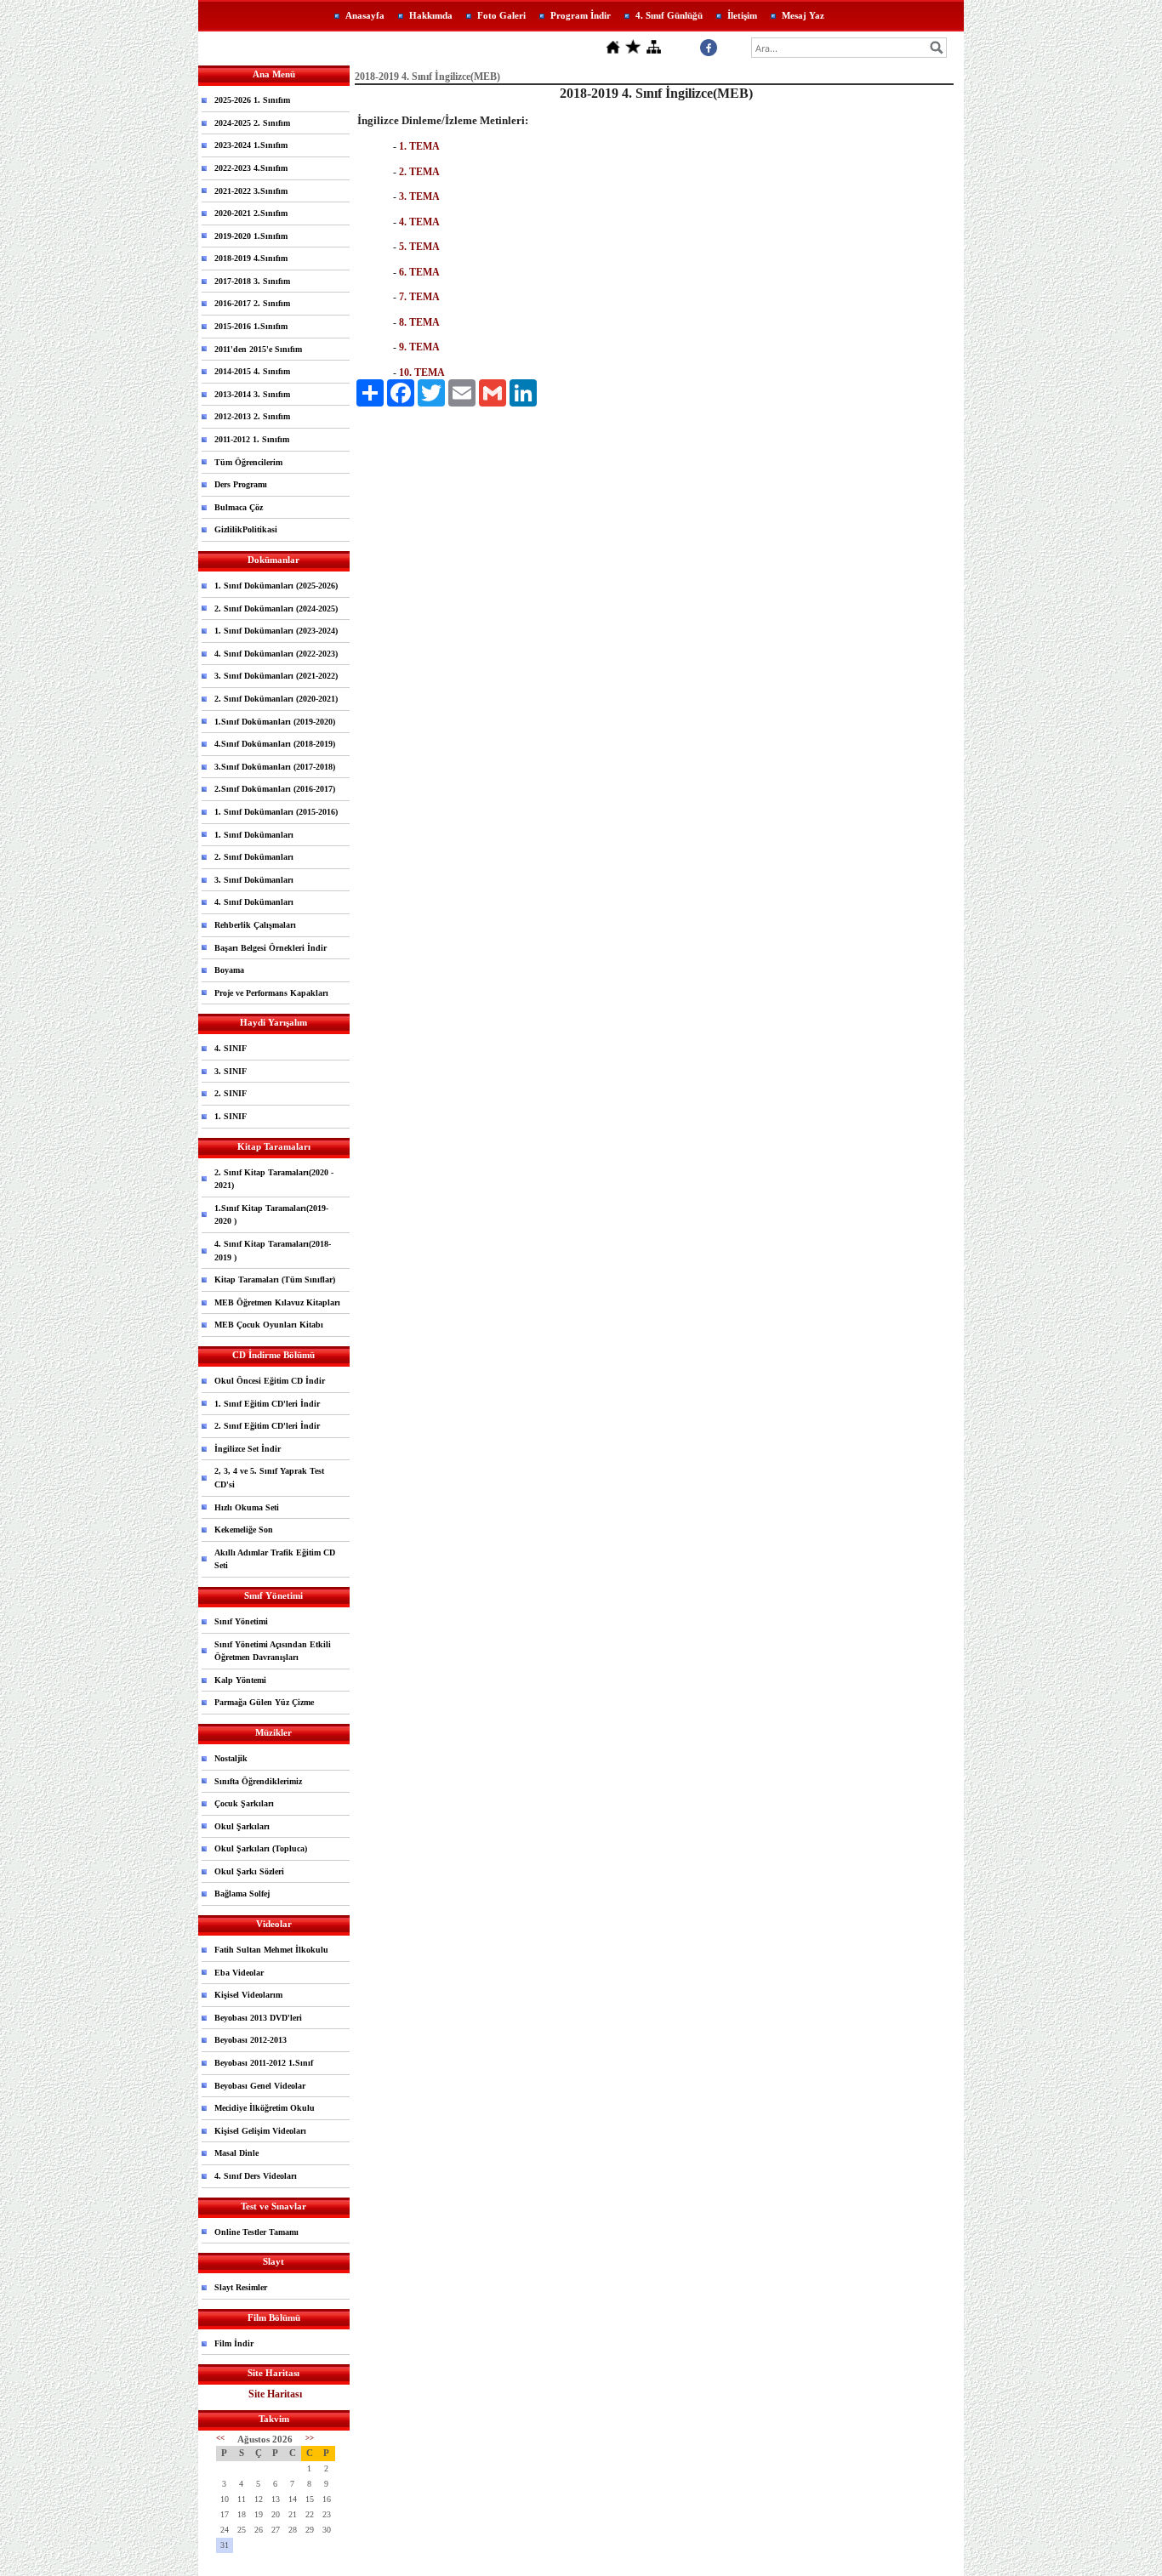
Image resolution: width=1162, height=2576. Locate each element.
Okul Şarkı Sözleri (249, 1871)
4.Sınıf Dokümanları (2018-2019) (275, 744)
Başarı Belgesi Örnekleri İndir (271, 948)
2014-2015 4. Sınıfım (252, 371)
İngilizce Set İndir (248, 1449)
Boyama (229, 970)
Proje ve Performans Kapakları (271, 993)
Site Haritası (275, 2394)
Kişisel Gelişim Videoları (260, 2131)
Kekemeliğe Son (244, 1530)
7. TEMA (419, 297)
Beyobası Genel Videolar (260, 2086)
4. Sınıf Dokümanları (254, 902)
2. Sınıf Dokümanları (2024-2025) (276, 608)
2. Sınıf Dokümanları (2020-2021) (276, 699)
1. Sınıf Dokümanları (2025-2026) (276, 586)
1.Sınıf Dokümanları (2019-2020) (275, 722)
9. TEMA (419, 347)
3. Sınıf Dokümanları (254, 880)
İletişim (742, 15)
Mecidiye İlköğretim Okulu (265, 2108)
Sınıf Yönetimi (241, 1621)
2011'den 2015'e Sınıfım (258, 349)
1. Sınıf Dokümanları (254, 835)
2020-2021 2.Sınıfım (251, 213)
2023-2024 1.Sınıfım (251, 145)
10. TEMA (422, 372)
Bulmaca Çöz (239, 507)
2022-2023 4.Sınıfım (251, 168)
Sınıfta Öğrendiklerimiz (258, 1781)
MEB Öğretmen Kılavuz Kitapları (277, 1302)
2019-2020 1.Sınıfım (251, 236)
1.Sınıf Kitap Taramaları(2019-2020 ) (271, 1215)
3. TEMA (419, 196)
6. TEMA (419, 272)
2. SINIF (231, 1093)
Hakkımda (431, 15)
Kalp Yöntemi (240, 1680)
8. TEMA (419, 322)
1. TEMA (419, 146)
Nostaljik (231, 1758)
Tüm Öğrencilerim (248, 462)
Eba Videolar (239, 1973)
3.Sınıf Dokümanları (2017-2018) (275, 767)
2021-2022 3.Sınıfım (251, 191)
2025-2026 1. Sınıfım (252, 100)
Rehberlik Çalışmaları (255, 925)
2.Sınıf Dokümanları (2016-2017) (275, 789)
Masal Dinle (236, 2153)
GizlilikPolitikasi (246, 529)
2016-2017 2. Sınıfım (252, 303)
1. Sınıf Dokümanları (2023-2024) (276, 631)
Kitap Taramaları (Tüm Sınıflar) (275, 1279)
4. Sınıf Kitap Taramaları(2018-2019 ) (273, 1251)
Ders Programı (241, 484)
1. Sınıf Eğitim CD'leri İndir (267, 1404)
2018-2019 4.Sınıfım (251, 258)
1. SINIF (231, 1116)
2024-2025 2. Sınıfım (252, 123)
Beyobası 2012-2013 (251, 2040)
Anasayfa (365, 15)
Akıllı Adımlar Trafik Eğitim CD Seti (275, 1559)
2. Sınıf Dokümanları (254, 857)
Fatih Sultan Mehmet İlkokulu (271, 1950)
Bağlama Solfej (242, 1894)
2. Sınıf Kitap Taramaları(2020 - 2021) (274, 1179)
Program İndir (581, 15)
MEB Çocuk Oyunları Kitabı (269, 1325)
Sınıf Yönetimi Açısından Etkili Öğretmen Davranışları (273, 1651)
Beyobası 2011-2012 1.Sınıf (264, 2063)
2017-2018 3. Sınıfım (252, 281)
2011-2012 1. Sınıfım (252, 439)
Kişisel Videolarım (248, 1995)
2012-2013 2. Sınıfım (252, 416)
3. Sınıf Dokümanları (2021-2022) (276, 676)
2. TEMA (419, 172)
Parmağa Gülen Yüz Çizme (264, 1702)
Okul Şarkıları (242, 1826)
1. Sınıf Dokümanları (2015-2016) (276, 812)
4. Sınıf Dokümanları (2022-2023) (276, 654)
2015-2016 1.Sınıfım (251, 326)
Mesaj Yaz (803, 15)
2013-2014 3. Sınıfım (252, 394)
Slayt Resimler (241, 2287)
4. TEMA (419, 222)
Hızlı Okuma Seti (247, 1507)
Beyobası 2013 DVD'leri (258, 2018)
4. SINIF (231, 1048)
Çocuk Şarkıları (244, 1803)
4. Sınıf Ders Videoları (256, 2176)
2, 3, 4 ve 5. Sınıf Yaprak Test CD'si (269, 1478)
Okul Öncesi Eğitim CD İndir (270, 1381)
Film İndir (234, 2343)
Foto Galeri (501, 15)
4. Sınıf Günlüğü (669, 15)
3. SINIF (231, 1071)
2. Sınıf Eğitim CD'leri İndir (267, 1426)
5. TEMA (419, 247)
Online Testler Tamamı (256, 2232)
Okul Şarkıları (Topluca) (261, 1848)
